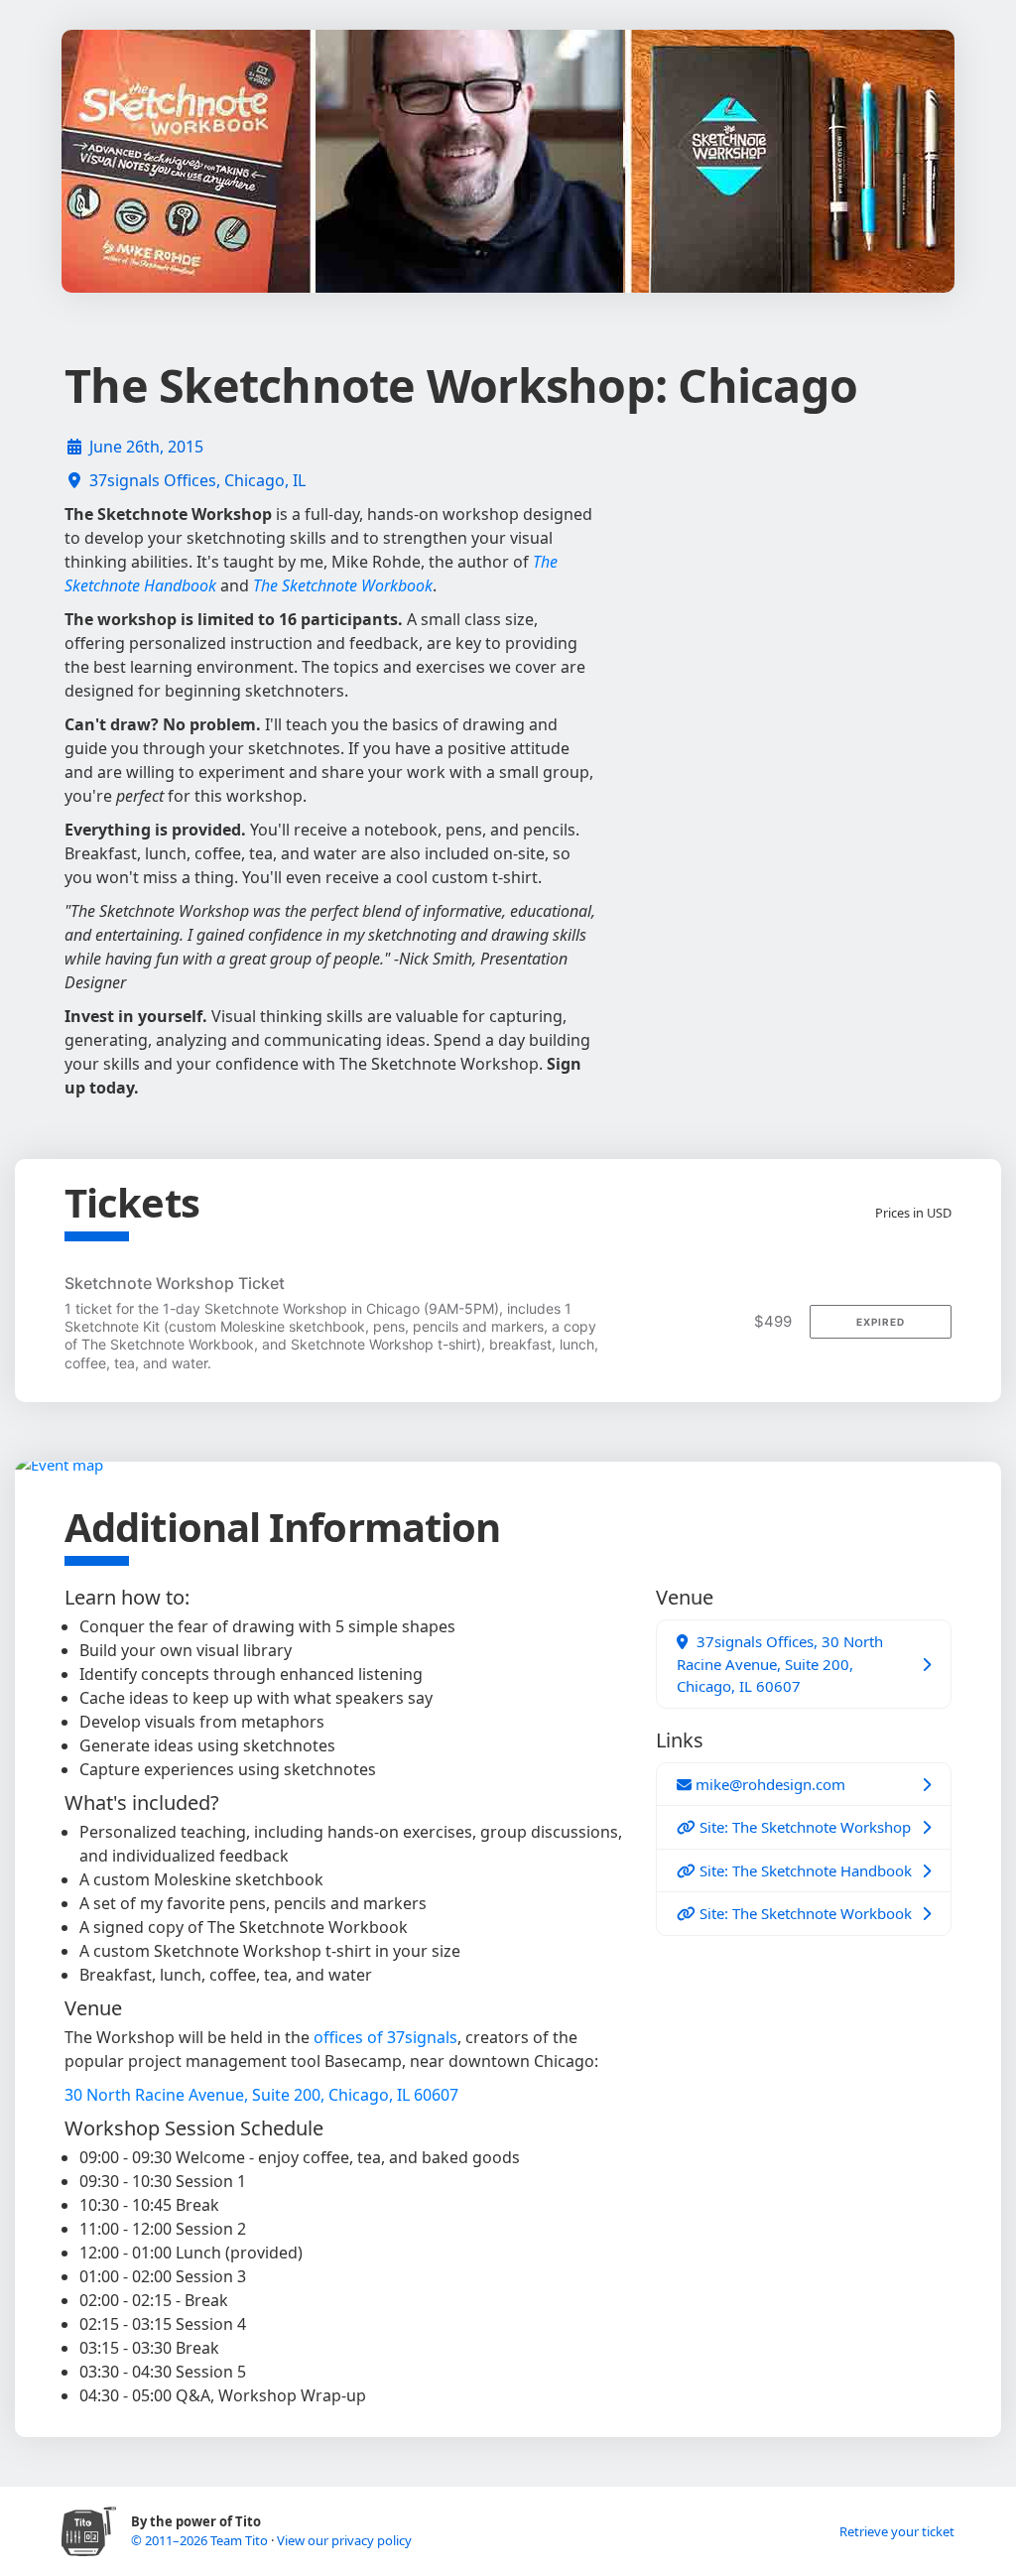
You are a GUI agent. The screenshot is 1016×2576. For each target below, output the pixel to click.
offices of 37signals (385, 2037)
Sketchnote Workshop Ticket (175, 1283)
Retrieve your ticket (897, 2531)
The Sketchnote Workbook (343, 585)
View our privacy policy (344, 2540)
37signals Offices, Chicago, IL (197, 480)
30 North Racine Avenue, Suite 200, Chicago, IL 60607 (261, 2095)
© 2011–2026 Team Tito (201, 2540)
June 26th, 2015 (146, 447)
